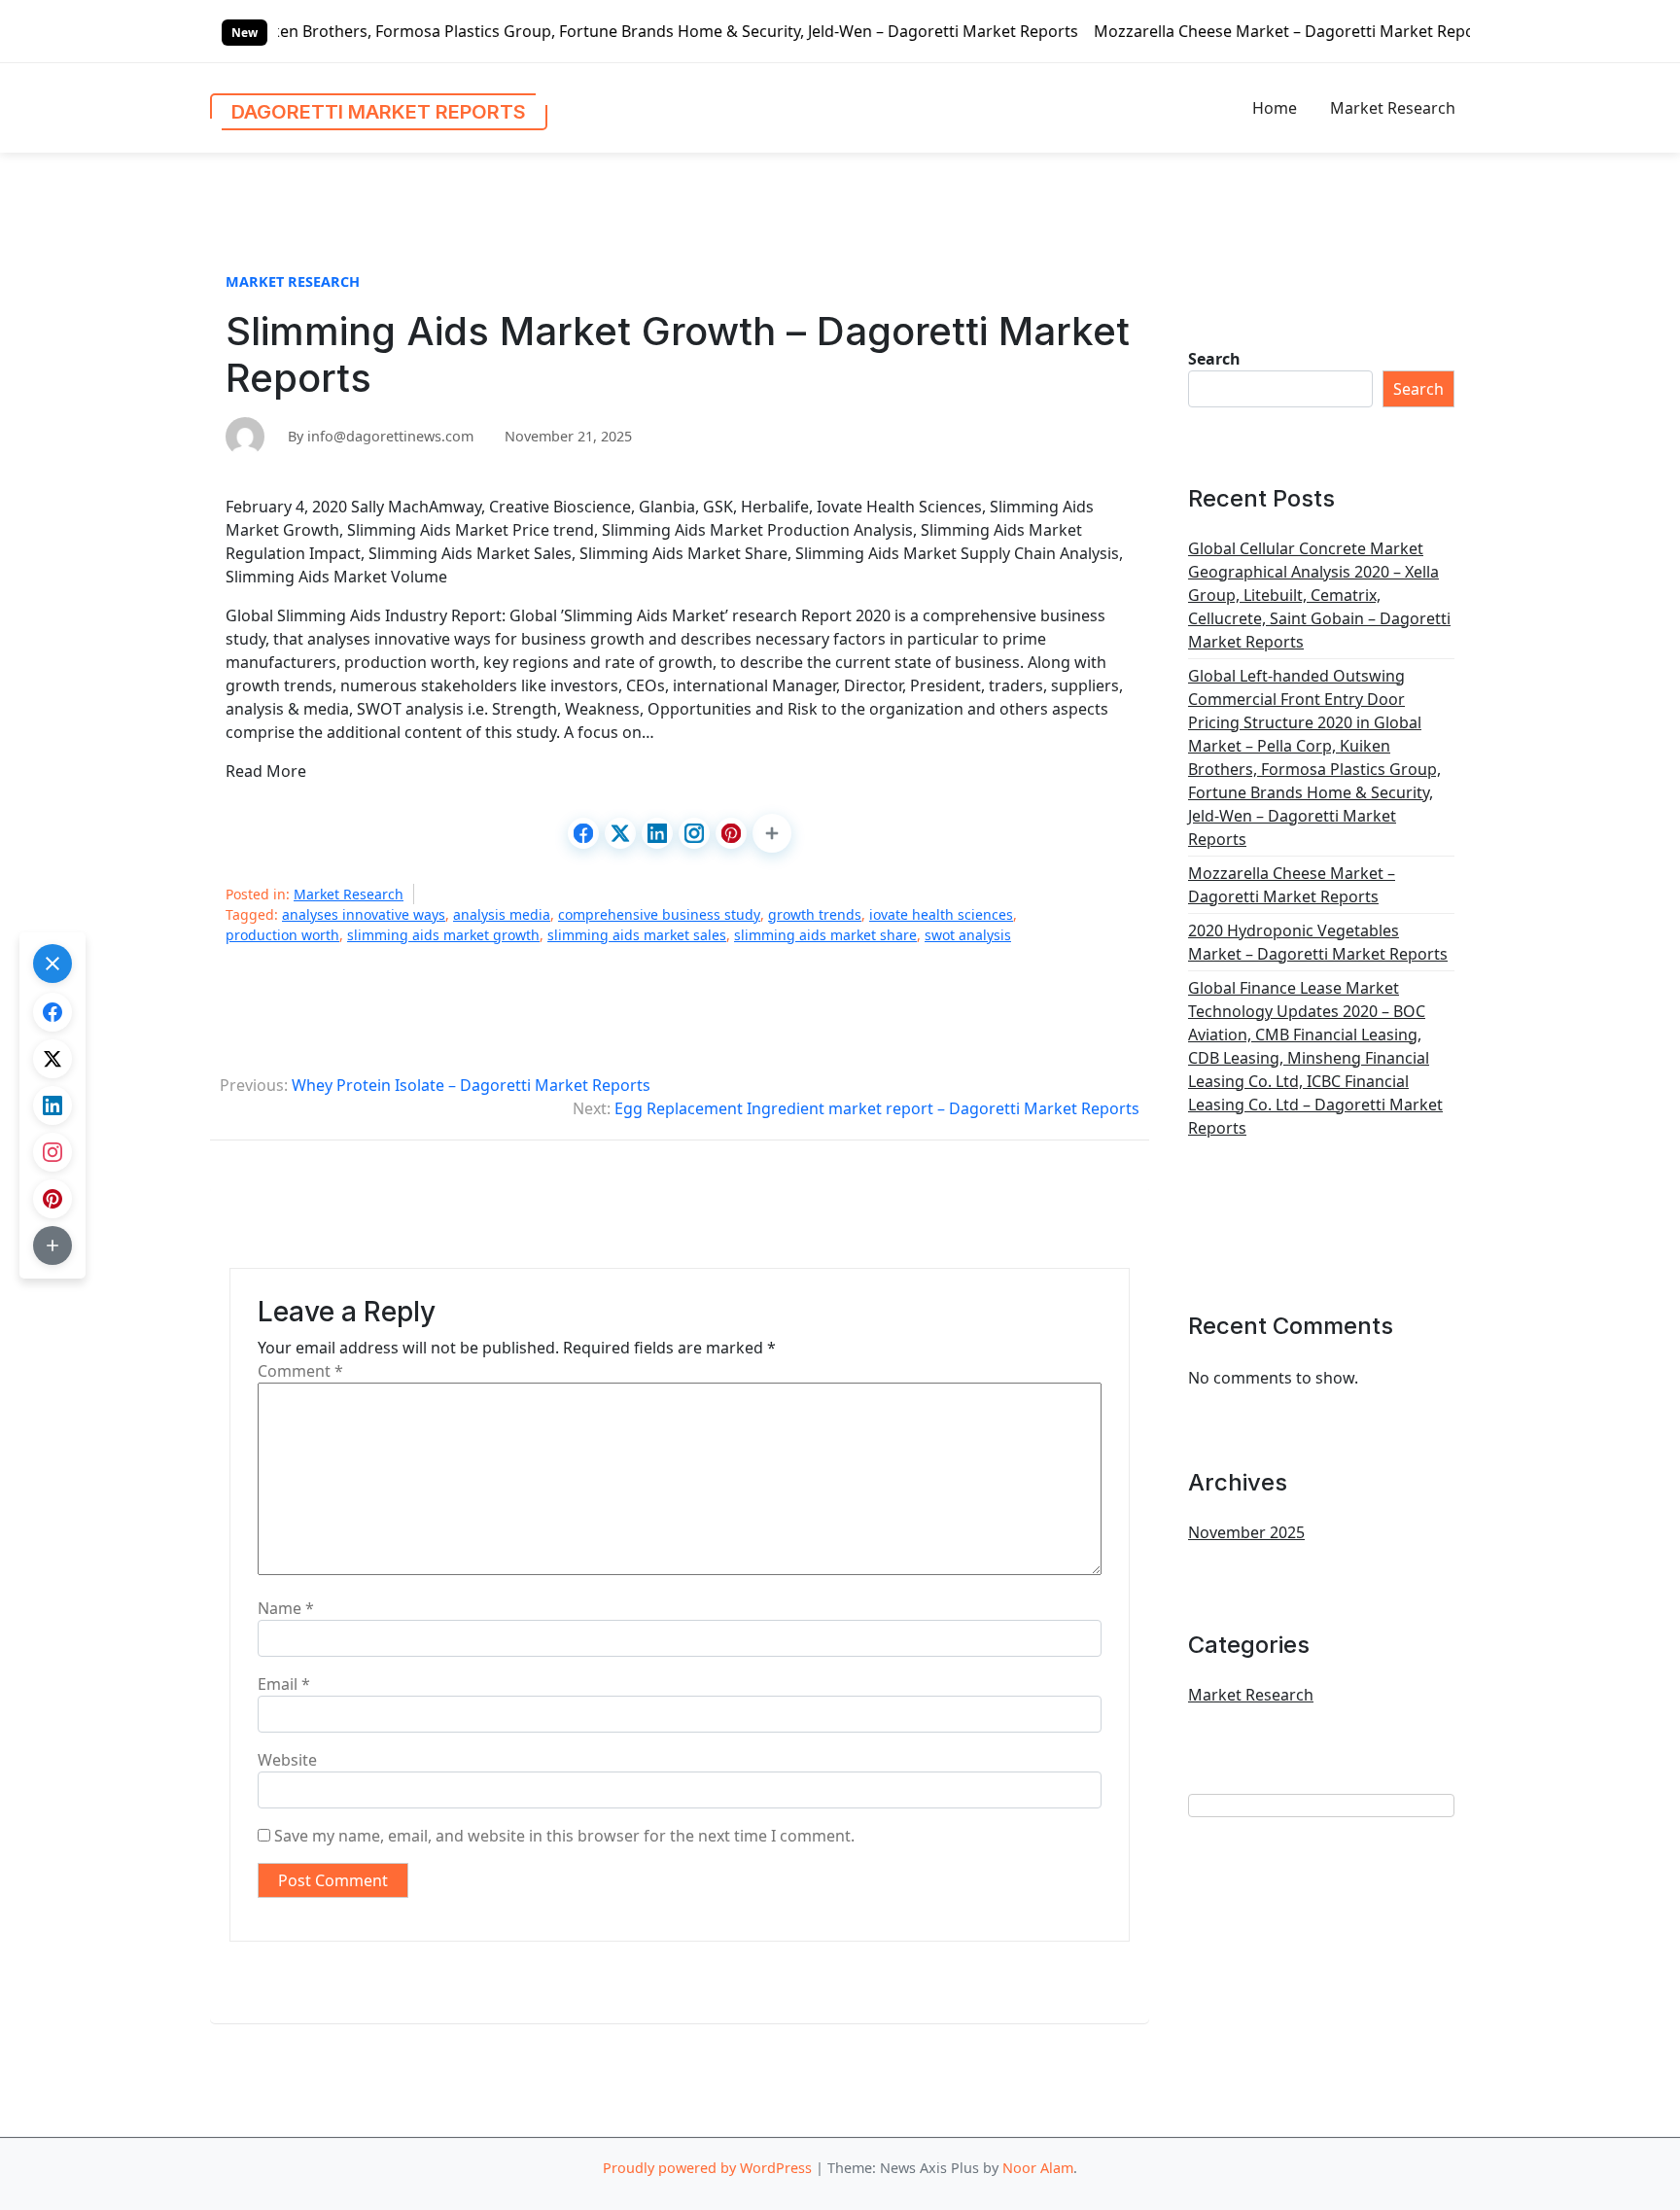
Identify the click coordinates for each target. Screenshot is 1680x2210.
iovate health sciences (941, 914)
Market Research (1393, 108)
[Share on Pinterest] (731, 833)
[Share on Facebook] (583, 833)
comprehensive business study (659, 914)
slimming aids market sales (637, 935)
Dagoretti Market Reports (379, 112)
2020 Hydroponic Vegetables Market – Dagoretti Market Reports (1318, 942)
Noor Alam (1038, 2168)
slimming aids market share (825, 935)
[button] (772, 833)
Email (284, 1684)
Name (286, 1608)
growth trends (815, 914)
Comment (300, 1371)
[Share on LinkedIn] (657, 833)
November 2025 (1246, 1532)
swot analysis (968, 935)
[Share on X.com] (620, 833)
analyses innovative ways (364, 914)
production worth (282, 935)
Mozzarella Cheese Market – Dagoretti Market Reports (1182, 31)
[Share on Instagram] (694, 833)
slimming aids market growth (443, 935)
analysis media (502, 914)
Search (1214, 359)
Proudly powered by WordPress (707, 2168)
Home (1275, 108)
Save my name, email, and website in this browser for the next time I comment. (564, 1836)
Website (287, 1760)
